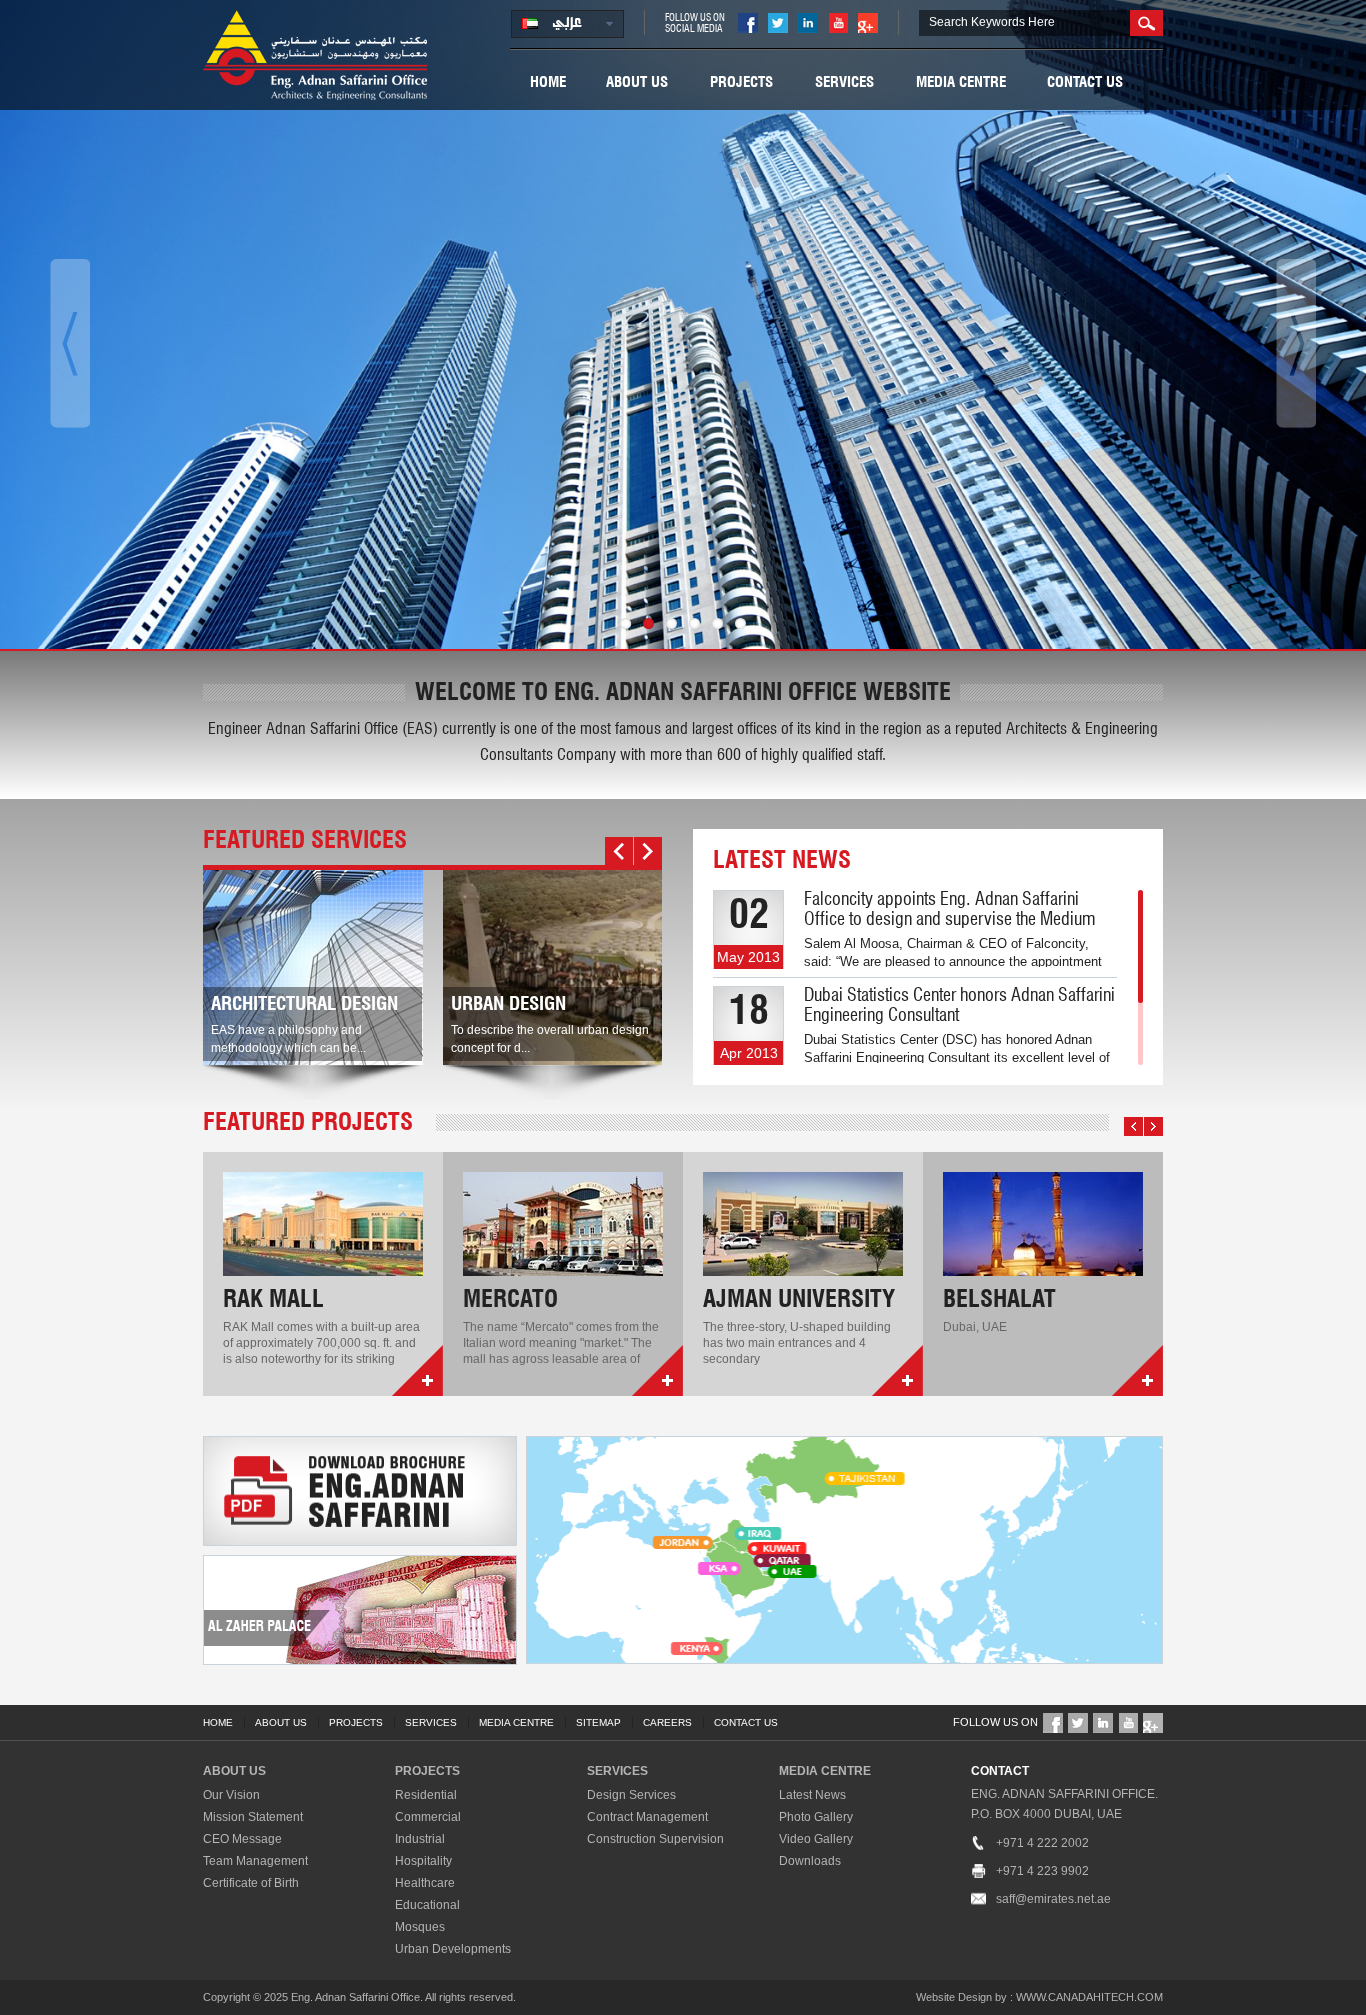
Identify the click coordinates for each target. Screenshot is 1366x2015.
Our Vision (231, 1795)
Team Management (255, 1861)
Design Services (631, 1795)
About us (637, 83)
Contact (1000, 1771)
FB (748, 23)
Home (548, 83)
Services (844, 83)
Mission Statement (253, 1817)
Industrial (420, 1839)
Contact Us (1085, 83)
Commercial (428, 1817)
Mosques (420, 1927)
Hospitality (423, 1861)
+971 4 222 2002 (1042, 1843)
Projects (741, 83)
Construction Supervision (655, 1839)
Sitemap (598, 1722)
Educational (427, 1905)
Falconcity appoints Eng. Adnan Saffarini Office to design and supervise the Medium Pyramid (949, 920)
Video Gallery (816, 1839)
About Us (281, 1722)
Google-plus (868, 23)
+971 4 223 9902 (1042, 1871)
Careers (667, 1722)
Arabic (567, 24)
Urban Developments (453, 1949)
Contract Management (647, 1817)
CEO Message (242, 1839)
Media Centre (961, 83)
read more (417, 1370)
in (808, 23)
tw (778, 23)
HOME (218, 1722)
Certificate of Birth (251, 1883)
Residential (426, 1795)
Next (1296, 343)
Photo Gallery (816, 1817)
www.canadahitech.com (1089, 1997)
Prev (619, 851)
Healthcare (425, 1883)
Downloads (810, 1861)
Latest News (812, 1795)
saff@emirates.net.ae (1053, 1899)
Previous (70, 343)
